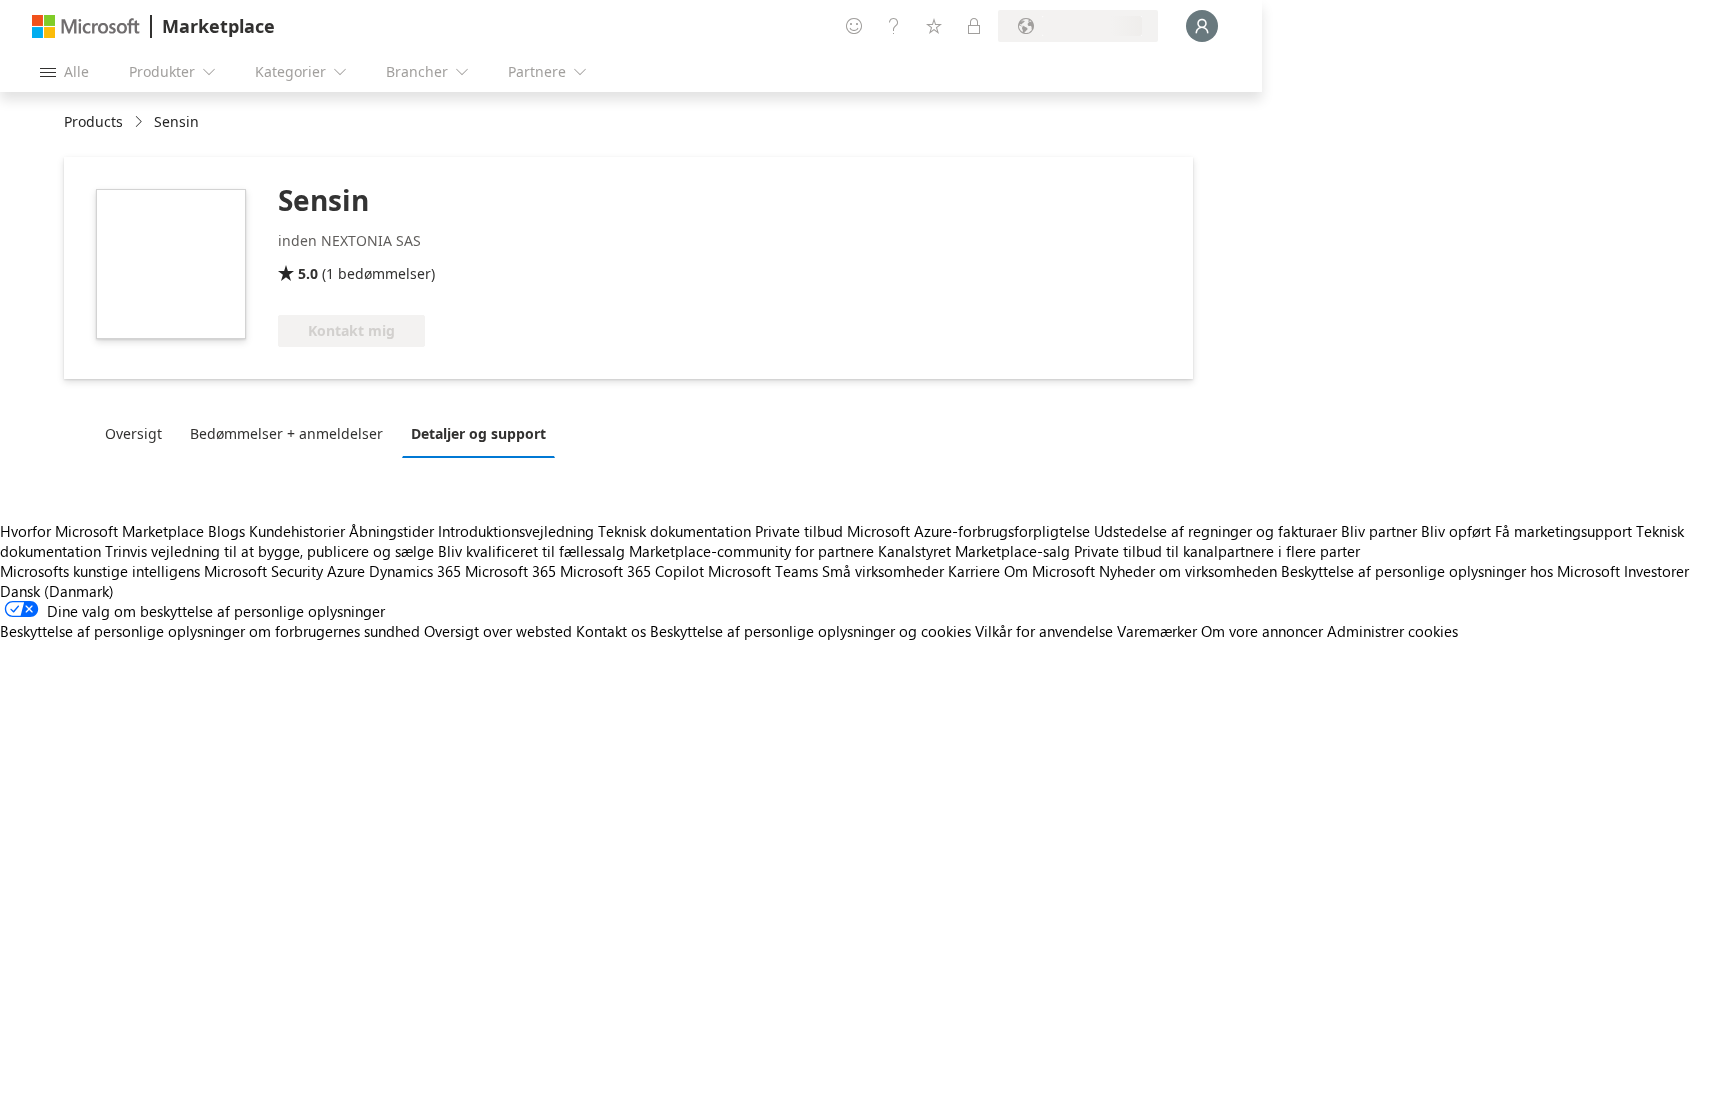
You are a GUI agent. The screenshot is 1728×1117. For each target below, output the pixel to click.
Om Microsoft (1049, 571)
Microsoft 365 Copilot (632, 571)
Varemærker (1157, 631)
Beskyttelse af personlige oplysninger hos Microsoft (1450, 571)
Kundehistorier (297, 531)
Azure (346, 571)
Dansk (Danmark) (57, 591)
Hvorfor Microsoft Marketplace (102, 531)
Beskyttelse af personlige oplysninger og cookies (810, 631)
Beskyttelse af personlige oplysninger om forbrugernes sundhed (210, 631)
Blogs (226, 531)
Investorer (1656, 571)
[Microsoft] (86, 26)
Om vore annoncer (1262, 631)
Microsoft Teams (763, 571)
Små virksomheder (883, 571)
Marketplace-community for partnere (751, 551)
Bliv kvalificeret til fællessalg (531, 551)
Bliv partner (1379, 531)
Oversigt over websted (498, 631)
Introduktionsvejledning (516, 531)
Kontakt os (611, 631)
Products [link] (93, 121)
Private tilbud (799, 531)
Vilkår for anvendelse (1044, 631)
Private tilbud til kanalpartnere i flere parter (1217, 551)
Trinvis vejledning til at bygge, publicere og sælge (269, 551)
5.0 (308, 273)
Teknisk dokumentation (674, 531)
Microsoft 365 (510, 571)
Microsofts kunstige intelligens (100, 571)
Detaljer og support (478, 433)
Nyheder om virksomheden (1188, 571)
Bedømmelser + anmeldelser (286, 433)
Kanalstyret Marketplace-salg (974, 551)
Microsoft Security (263, 571)
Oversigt (133, 433)
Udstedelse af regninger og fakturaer (1215, 531)
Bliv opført (1456, 531)
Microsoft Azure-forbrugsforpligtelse (970, 531)
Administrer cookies (1392, 631)
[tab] (138, 433)
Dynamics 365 (415, 571)
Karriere (974, 571)
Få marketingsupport (1563, 531)
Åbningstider (391, 531)
